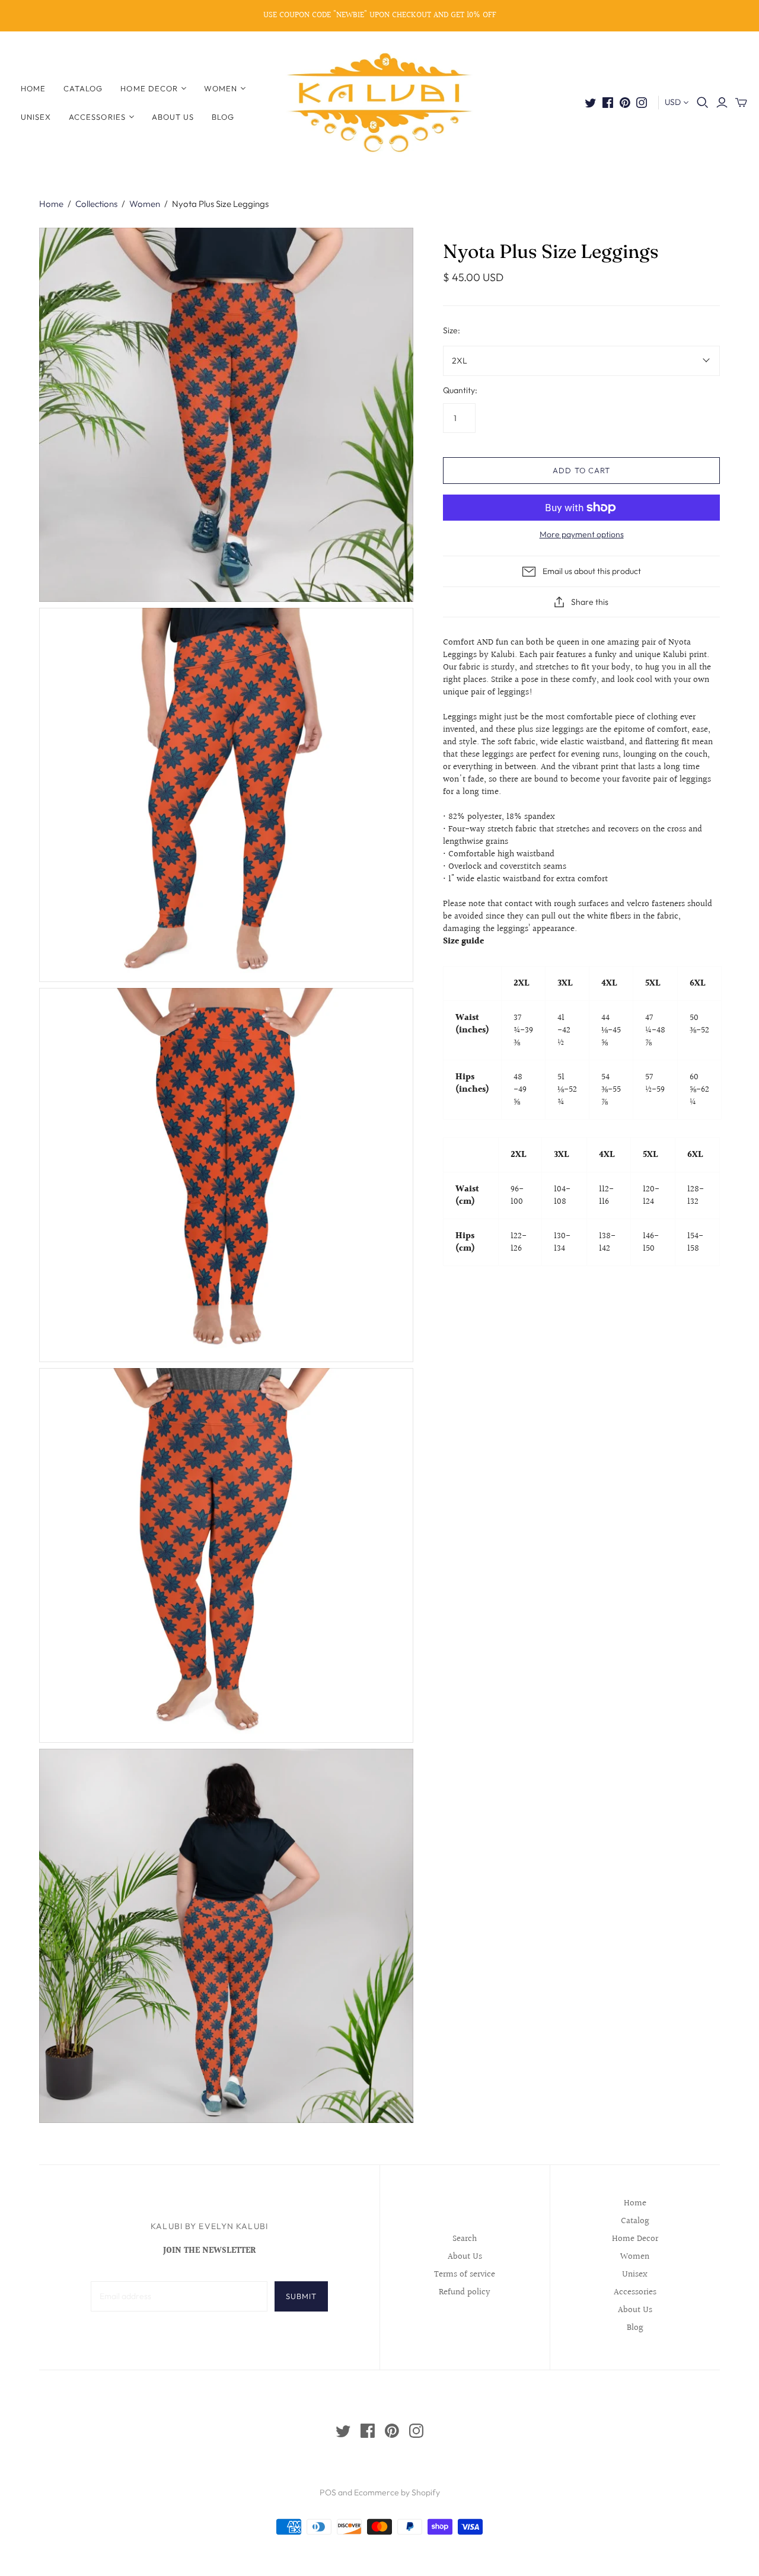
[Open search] (703, 103)
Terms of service (465, 2274)
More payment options (582, 534)
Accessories (97, 117)
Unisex (36, 117)
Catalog (83, 88)
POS (328, 2492)
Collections (96, 204)
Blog (223, 117)
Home (33, 88)
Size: (452, 330)
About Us (173, 117)
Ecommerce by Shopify (397, 2492)
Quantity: (460, 390)
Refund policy (465, 2292)
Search (465, 2239)
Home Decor (149, 88)
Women (221, 88)
